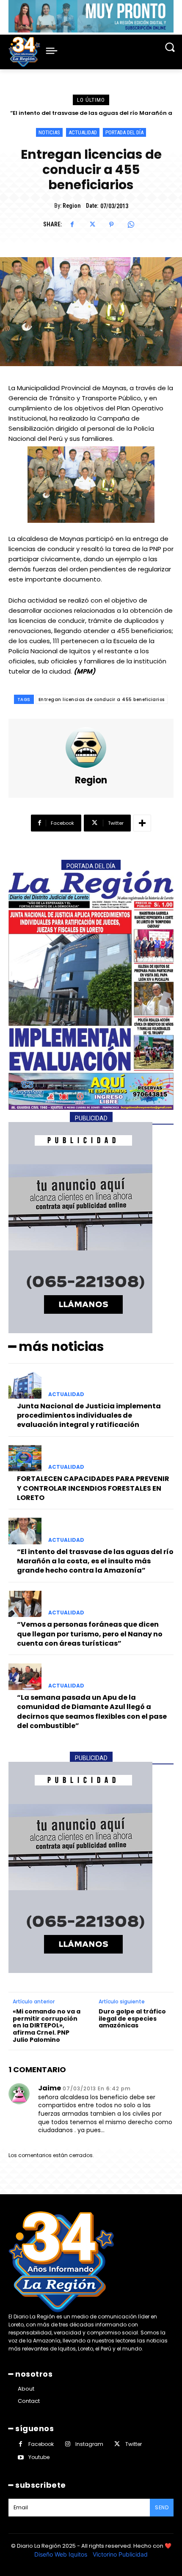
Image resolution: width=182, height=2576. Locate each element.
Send (162, 2507)
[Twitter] (92, 225)
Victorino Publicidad (120, 2554)
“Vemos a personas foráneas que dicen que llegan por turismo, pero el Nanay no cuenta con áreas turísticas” (90, 1634)
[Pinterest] (111, 225)
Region (72, 206)
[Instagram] (68, 2444)
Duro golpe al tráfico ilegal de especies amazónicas (132, 2019)
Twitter (134, 2444)
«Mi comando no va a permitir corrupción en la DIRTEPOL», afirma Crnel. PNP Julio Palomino (47, 2026)
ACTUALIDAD (83, 132)
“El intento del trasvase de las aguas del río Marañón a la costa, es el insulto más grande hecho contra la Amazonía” (95, 1561)
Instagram (89, 2444)
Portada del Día (124, 132)
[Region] (91, 747)
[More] (142, 823)
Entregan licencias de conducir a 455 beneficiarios (102, 700)
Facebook (41, 2444)
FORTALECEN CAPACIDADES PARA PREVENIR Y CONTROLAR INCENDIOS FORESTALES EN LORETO (93, 1488)
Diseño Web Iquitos (62, 2554)
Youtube (39, 2457)
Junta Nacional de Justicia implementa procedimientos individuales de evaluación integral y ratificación (89, 1416)
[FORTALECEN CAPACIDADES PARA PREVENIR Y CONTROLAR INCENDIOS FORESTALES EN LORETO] (25, 1458)
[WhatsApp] (131, 225)
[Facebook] (72, 225)
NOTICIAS (49, 132)
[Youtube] (21, 2458)
